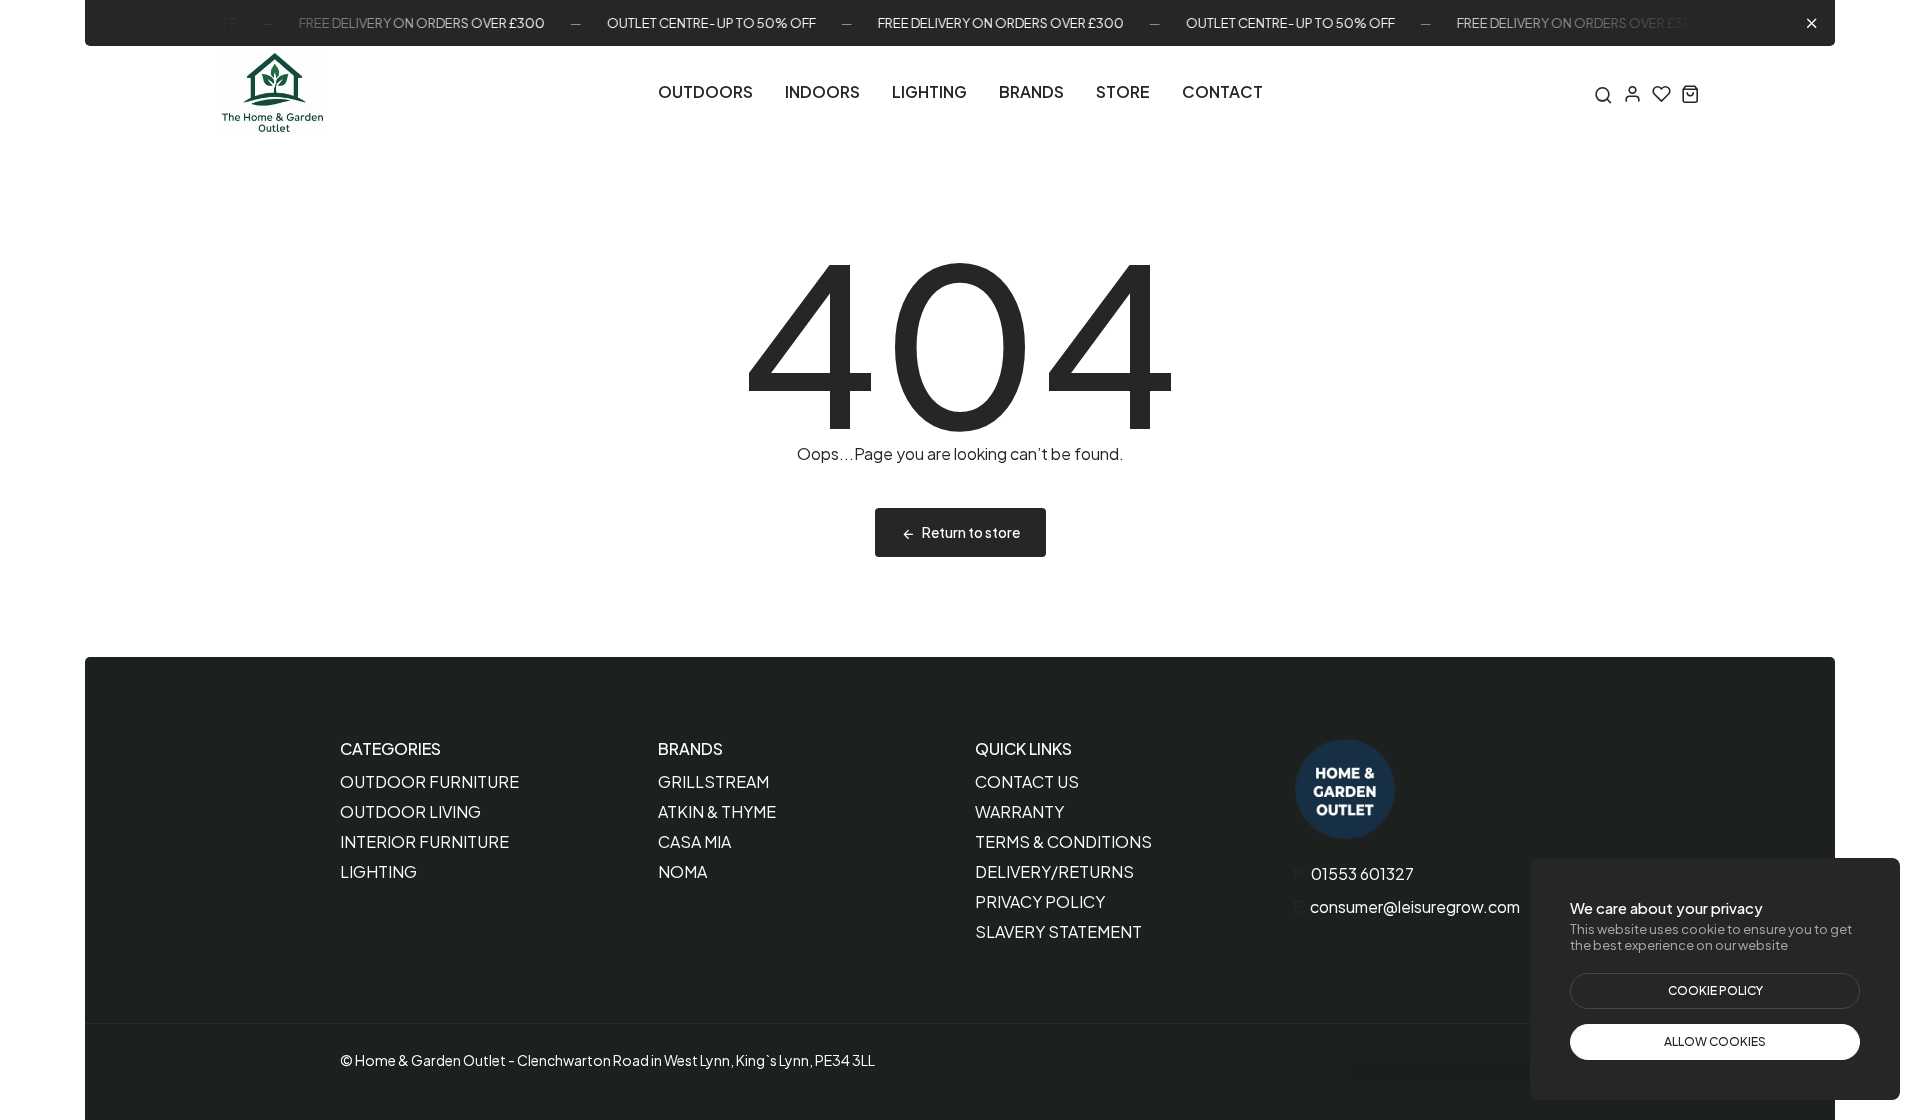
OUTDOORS (705, 91)
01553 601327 (1362, 873)
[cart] (1690, 93)
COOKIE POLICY (1715, 990)
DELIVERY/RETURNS (1054, 871)
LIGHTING (929, 91)
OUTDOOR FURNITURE (429, 781)
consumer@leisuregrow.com (1415, 906)
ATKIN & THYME (717, 811)
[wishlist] (1661, 93)
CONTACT (1222, 91)
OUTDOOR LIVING (410, 811)
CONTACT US (1027, 781)
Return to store (971, 532)
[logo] (272, 93)
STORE (1123, 91)
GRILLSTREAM (713, 781)
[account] (1632, 93)
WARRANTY (1019, 811)
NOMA (682, 871)
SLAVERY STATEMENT (1058, 931)
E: (1300, 906)
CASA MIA (694, 841)
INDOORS (822, 91)
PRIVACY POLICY (1040, 901)
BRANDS (1031, 91)
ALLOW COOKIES (1715, 1041)
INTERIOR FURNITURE (424, 841)
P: (1300, 873)
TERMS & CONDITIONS (1063, 841)
